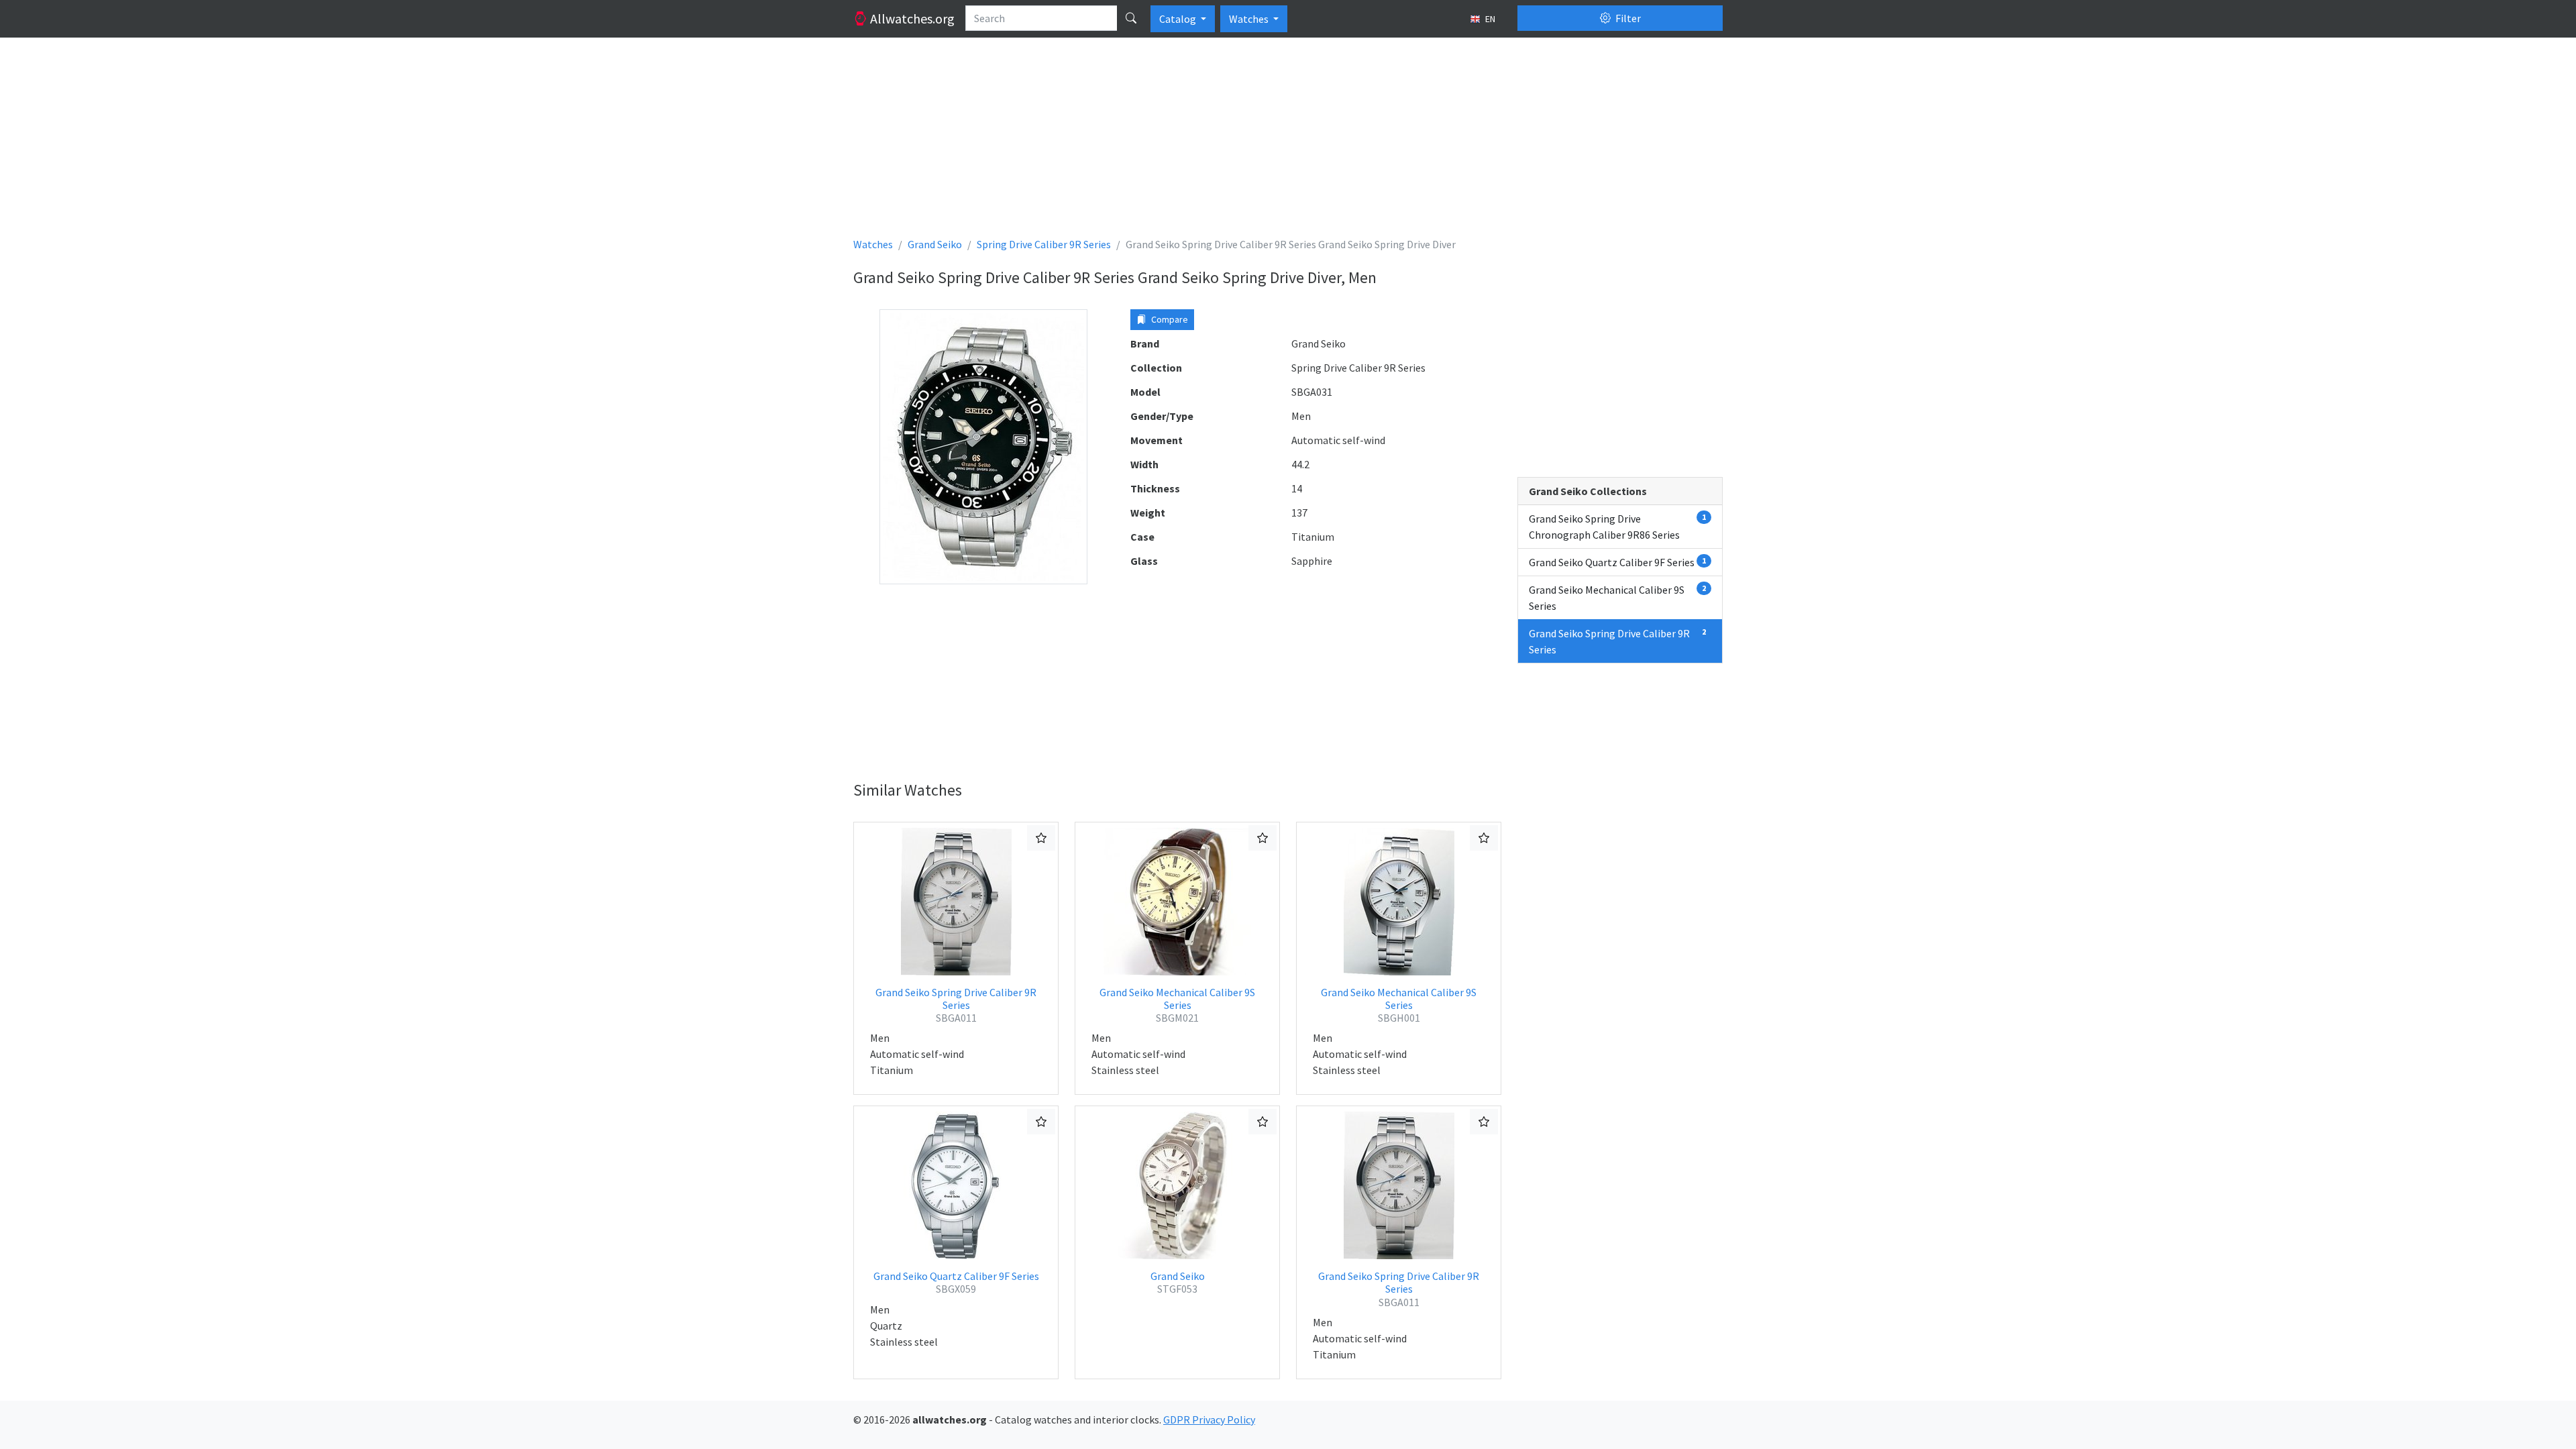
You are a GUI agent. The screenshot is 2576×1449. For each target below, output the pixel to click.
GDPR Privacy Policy (1209, 1419)
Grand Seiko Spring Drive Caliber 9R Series (956, 1005)
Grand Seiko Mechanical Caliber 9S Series (1177, 1005)
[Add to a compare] (1041, 838)
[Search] (1131, 18)
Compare (1169, 319)
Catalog (1179, 19)
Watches (1250, 19)
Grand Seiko (1178, 1282)
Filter (1627, 18)
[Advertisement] (1256, 142)
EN (1489, 19)
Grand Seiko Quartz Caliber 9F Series (956, 1282)
